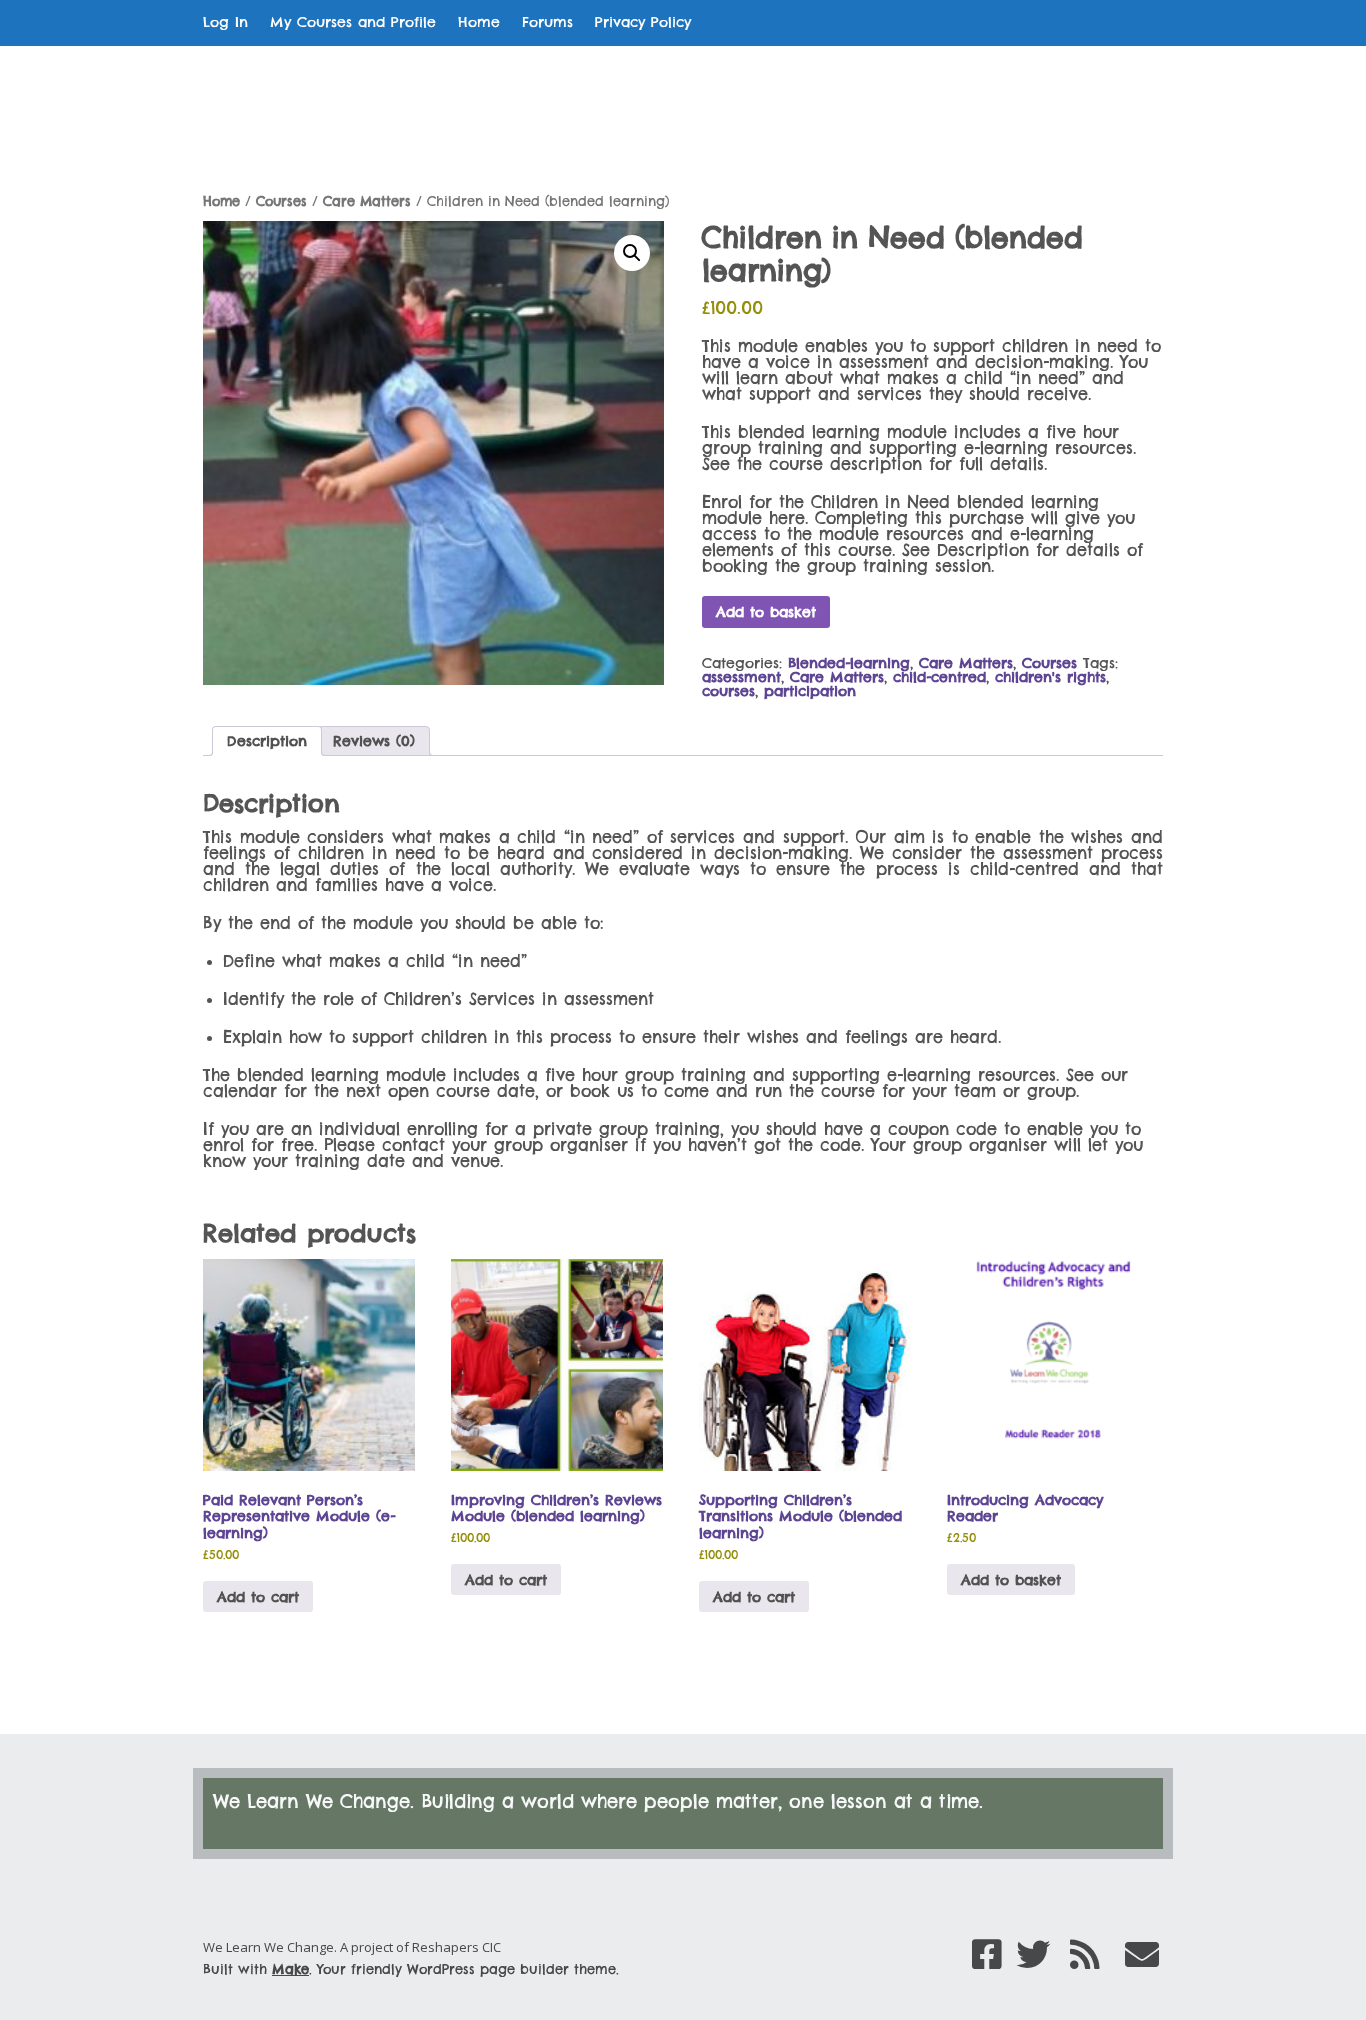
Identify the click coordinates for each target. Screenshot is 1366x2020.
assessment (741, 677)
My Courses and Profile (353, 22)
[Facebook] (987, 1954)
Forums (547, 22)
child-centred (939, 677)
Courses (281, 201)
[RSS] (1085, 1954)
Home (479, 22)
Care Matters (367, 201)
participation (810, 691)
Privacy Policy (643, 22)
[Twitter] (1033, 1954)
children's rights (1050, 677)
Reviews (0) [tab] (374, 741)
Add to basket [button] (1011, 1580)
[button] (632, 253)
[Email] (1142, 1954)
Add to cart (258, 1597)
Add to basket (766, 612)
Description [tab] (267, 741)
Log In (225, 22)
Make (290, 1969)
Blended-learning (849, 663)
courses (728, 691)
